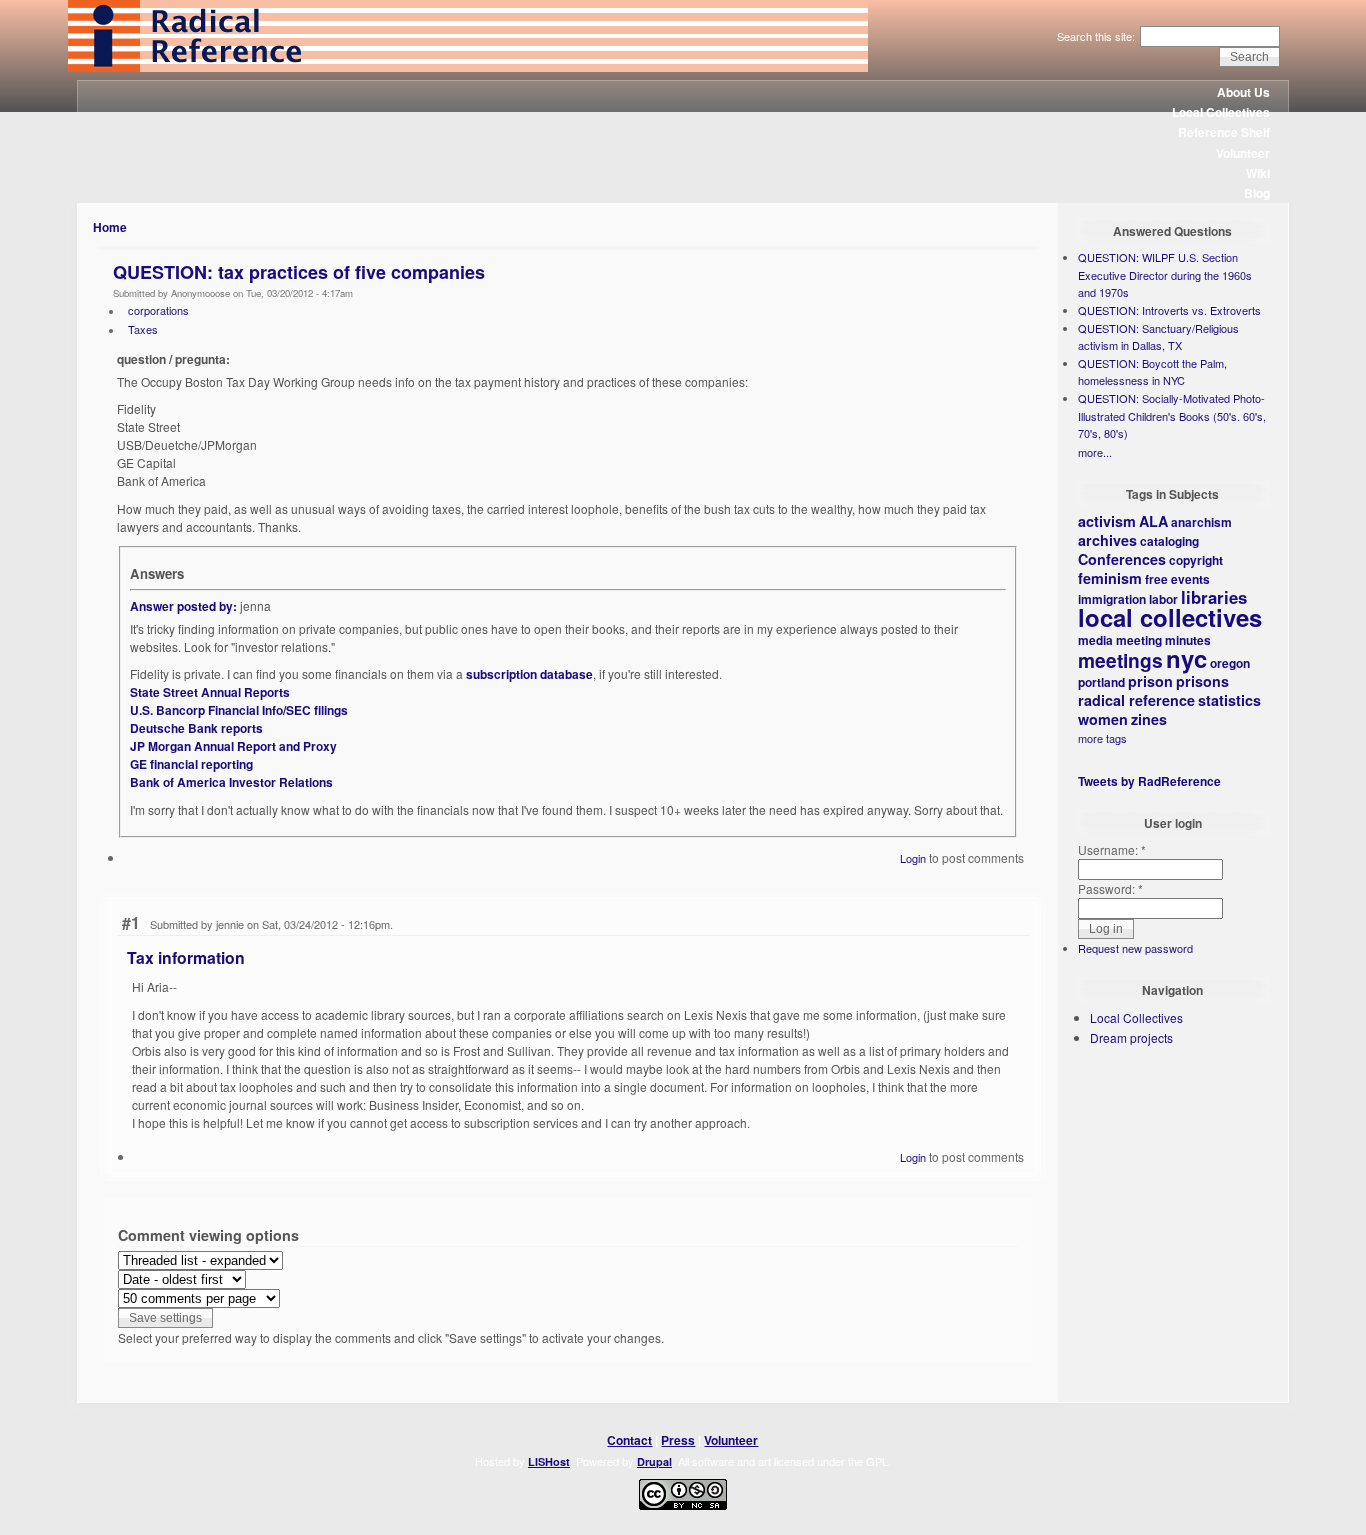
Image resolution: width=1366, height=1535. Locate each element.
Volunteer (1243, 153)
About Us (1243, 92)
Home (110, 227)
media (1095, 640)
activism (1107, 521)
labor (1163, 599)
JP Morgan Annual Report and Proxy (233, 746)
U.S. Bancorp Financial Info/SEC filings (239, 710)
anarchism (1201, 522)
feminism (1110, 578)
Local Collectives (1221, 112)
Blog (1257, 193)
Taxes (143, 329)
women (1103, 719)
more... (1095, 452)
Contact (629, 1440)
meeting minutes (1163, 640)
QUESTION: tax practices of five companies (299, 272)
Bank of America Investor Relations (231, 782)
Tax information (186, 957)
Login (913, 858)
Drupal (654, 1461)
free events (1177, 579)
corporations (158, 310)
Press (678, 1440)
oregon (1230, 663)
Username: (1112, 849)
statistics (1229, 700)
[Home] (468, 67)
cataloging (1169, 541)
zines (1149, 719)
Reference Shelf (1224, 132)
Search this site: (1097, 36)
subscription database (529, 674)
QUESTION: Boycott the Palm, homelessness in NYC (1152, 372)
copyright (1196, 560)
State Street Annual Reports (210, 692)
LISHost (549, 1461)
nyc (1186, 658)
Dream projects (1131, 1037)
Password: (1110, 888)
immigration (1112, 599)
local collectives (1170, 617)
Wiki (1258, 173)
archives (1107, 540)
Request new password (1135, 948)
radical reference (1136, 700)
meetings (1120, 660)
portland (1101, 682)
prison (1150, 681)
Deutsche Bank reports (196, 728)
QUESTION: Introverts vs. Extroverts (1169, 310)
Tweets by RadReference (1149, 781)
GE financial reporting (191, 764)
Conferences (1122, 559)
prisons (1202, 681)
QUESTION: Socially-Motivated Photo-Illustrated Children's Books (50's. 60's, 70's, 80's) (1172, 415)
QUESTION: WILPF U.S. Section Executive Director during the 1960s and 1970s (1165, 274)
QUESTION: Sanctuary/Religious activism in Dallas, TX (1158, 337)
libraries (1214, 597)
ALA (1153, 521)
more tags (1102, 738)
